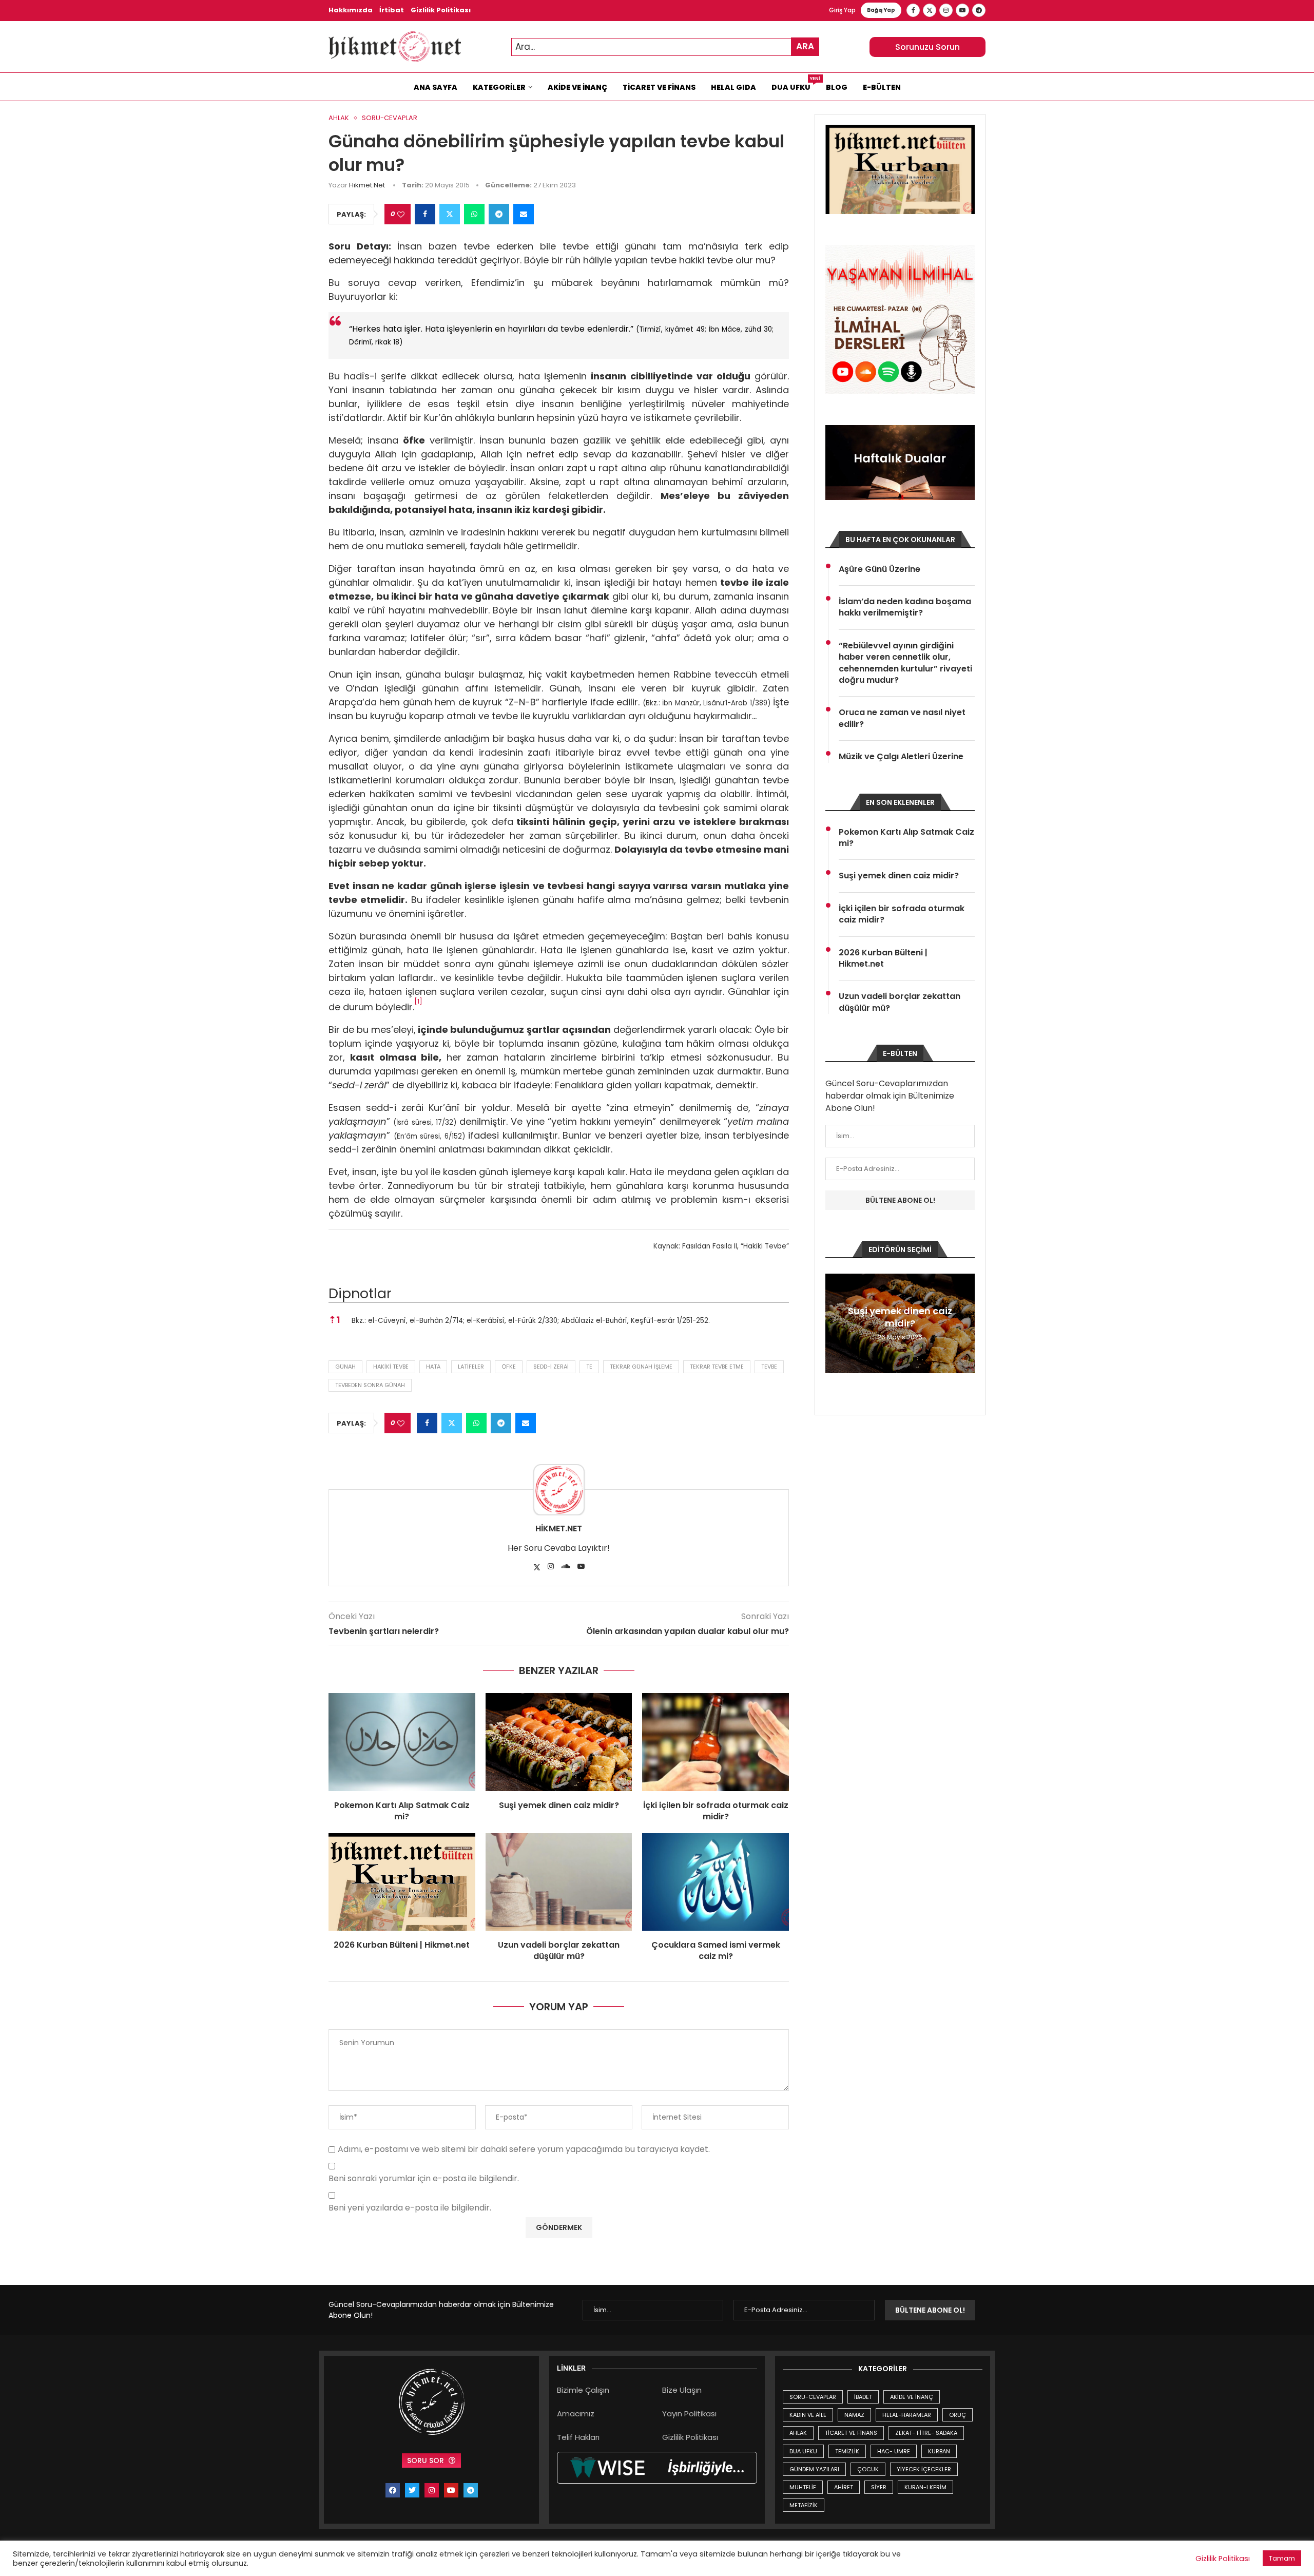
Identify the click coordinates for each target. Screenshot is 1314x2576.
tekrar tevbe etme (717, 1367)
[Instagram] (946, 10)
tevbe (769, 1367)
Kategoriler (499, 87)
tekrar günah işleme (641, 1367)
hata (433, 1367)
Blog (837, 87)
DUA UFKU (803, 2451)
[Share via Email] (524, 214)
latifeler (471, 1367)
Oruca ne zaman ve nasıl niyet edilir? (902, 718)
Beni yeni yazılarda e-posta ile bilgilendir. (410, 2208)
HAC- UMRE (894, 2451)
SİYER (879, 2487)
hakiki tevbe (391, 1367)
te (589, 1367)
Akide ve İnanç (577, 87)
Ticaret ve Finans (659, 87)
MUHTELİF (803, 2487)
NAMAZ (854, 2415)
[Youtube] (962, 10)
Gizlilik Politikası (441, 10)
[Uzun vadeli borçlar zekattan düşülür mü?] (559, 1882)
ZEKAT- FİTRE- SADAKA (926, 2433)
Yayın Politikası (689, 2414)
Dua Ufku (795, 85)
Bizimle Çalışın (583, 2390)
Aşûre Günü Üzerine (880, 569)
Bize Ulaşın (682, 2390)
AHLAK (798, 2433)
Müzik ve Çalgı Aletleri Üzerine (901, 757)
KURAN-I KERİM (925, 2487)
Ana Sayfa (436, 87)
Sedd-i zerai (551, 1367)
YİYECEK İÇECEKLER (924, 2469)
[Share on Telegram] (499, 214)
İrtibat (392, 10)
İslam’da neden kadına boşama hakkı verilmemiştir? (905, 607)
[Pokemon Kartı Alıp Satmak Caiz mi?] (402, 1742)
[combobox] (665, 47)
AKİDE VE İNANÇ (912, 2397)
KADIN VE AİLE (808, 2415)
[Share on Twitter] (450, 214)
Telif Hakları (578, 2437)
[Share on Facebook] (425, 214)
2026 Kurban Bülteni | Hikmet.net (402, 1945)
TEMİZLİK (847, 2451)
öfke (509, 1367)
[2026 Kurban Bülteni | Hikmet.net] (402, 1882)
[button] (418, 1004)
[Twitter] (930, 10)
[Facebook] (913, 10)
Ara (805, 46)
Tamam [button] (1282, 2558)
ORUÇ (958, 2415)
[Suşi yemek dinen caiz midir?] (559, 1742)
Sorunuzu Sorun (927, 47)
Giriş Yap (842, 10)
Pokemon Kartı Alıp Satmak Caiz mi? (402, 1811)
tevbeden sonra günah (370, 1385)
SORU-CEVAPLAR (813, 2397)
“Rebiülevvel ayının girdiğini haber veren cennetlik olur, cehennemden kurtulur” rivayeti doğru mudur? (905, 663)
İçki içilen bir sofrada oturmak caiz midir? (716, 1811)
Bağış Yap (881, 10)
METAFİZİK (804, 2505)
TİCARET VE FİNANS (851, 2433)
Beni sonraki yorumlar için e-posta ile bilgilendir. (424, 2179)
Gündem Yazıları (814, 2469)
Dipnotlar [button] (360, 1293)
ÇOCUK (868, 2469)
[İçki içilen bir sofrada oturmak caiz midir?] (716, 1742)
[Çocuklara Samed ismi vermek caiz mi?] (716, 1882)
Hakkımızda (351, 10)
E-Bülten (882, 87)
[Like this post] (401, 214)
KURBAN (939, 2451)
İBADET (863, 2397)
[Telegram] (979, 10)
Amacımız (576, 2414)
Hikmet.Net (367, 185)
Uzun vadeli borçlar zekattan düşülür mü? (559, 1950)
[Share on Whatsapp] (474, 214)
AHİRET (844, 2487)
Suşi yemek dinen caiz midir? (559, 1805)
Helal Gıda (733, 87)
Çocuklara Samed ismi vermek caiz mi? (716, 1950)
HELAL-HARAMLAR (907, 2415)
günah (345, 1367)
